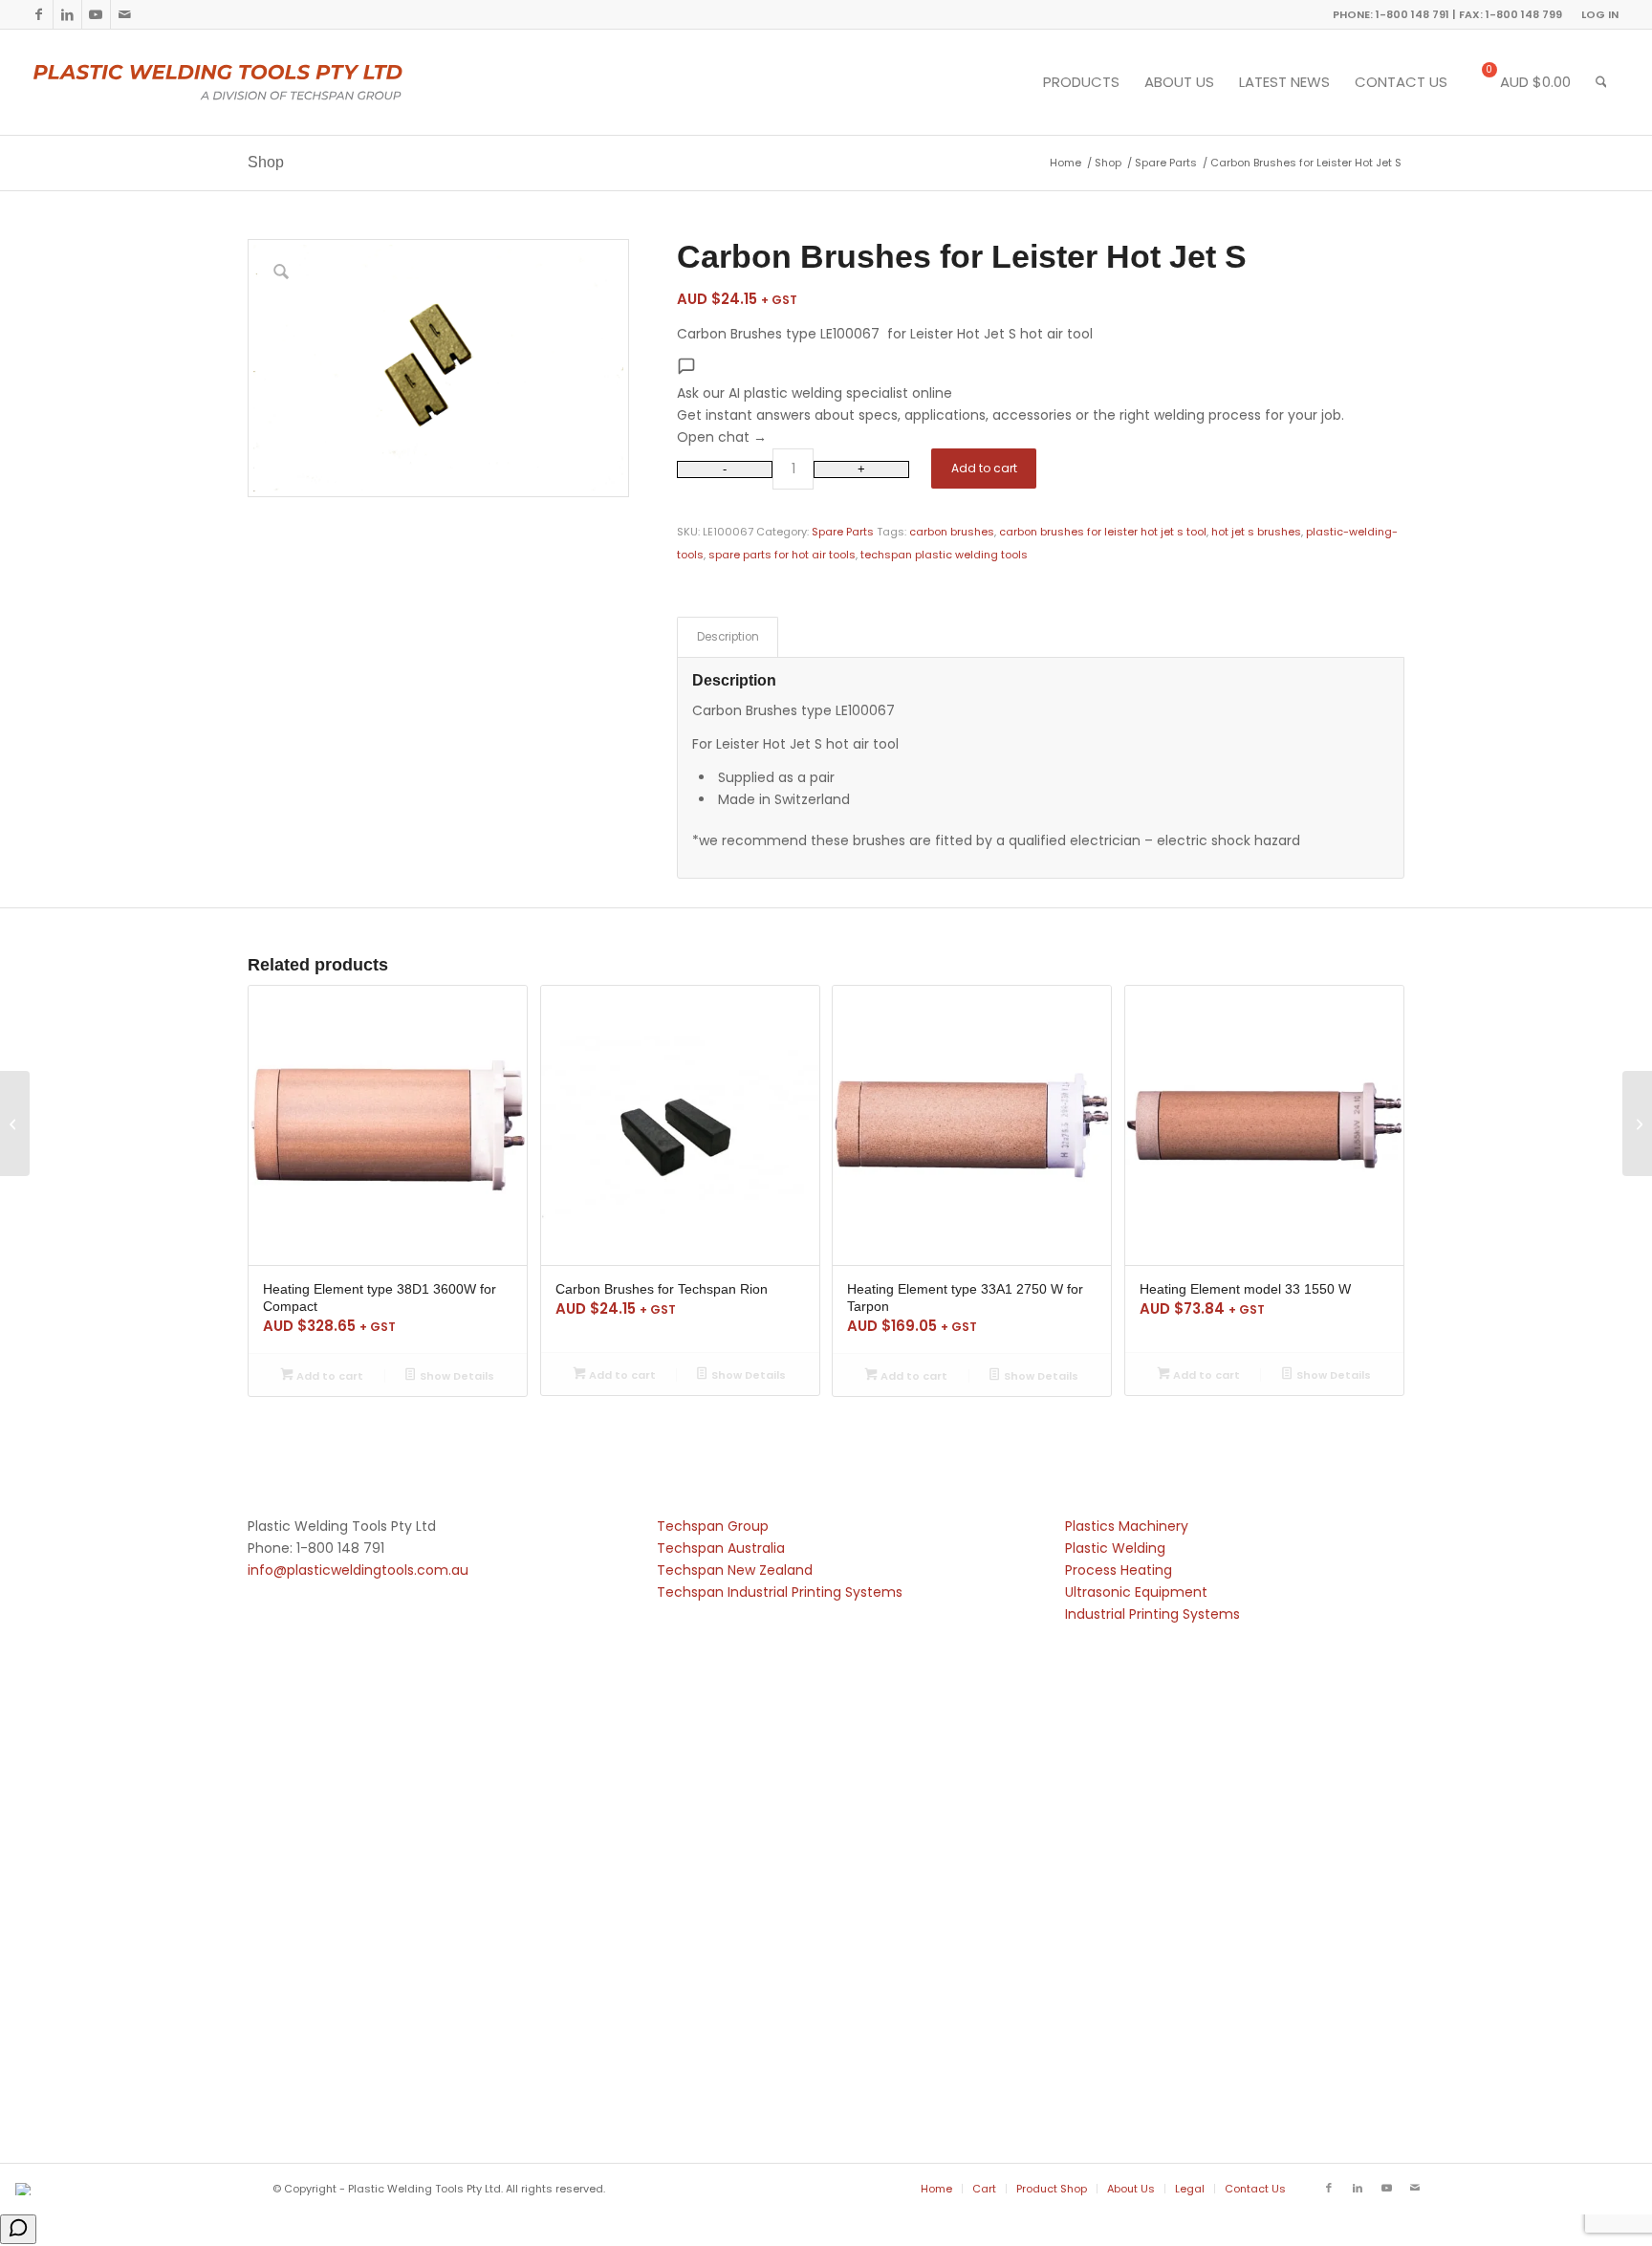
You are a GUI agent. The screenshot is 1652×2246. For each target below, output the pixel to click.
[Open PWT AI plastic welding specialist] (18, 2229)
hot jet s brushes (1256, 532)
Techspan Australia (721, 1548)
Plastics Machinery (1127, 1526)
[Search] (1601, 82)
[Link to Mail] (125, 14)
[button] (1041, 403)
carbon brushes (952, 532)
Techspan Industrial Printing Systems (780, 1592)
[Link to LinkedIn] (67, 14)
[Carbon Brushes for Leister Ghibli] (15, 1123)
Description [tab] (728, 637)
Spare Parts (843, 532)
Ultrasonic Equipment (1136, 1592)
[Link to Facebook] (39, 14)
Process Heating (1119, 1570)
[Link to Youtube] (96, 14)
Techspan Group (713, 1526)
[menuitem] (1595, 14)
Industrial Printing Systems (1152, 1614)
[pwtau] (233, 82)
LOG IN (1600, 14)
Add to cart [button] (328, 1376)
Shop (266, 162)
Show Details (456, 1376)
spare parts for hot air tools (782, 555)
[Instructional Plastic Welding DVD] (1637, 1123)
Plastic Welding (1115, 1548)
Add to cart (984, 468)
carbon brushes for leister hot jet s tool (1103, 532)
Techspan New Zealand (735, 1570)
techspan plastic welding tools (944, 555)
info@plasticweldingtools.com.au (358, 1570)
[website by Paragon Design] (25, 2189)
